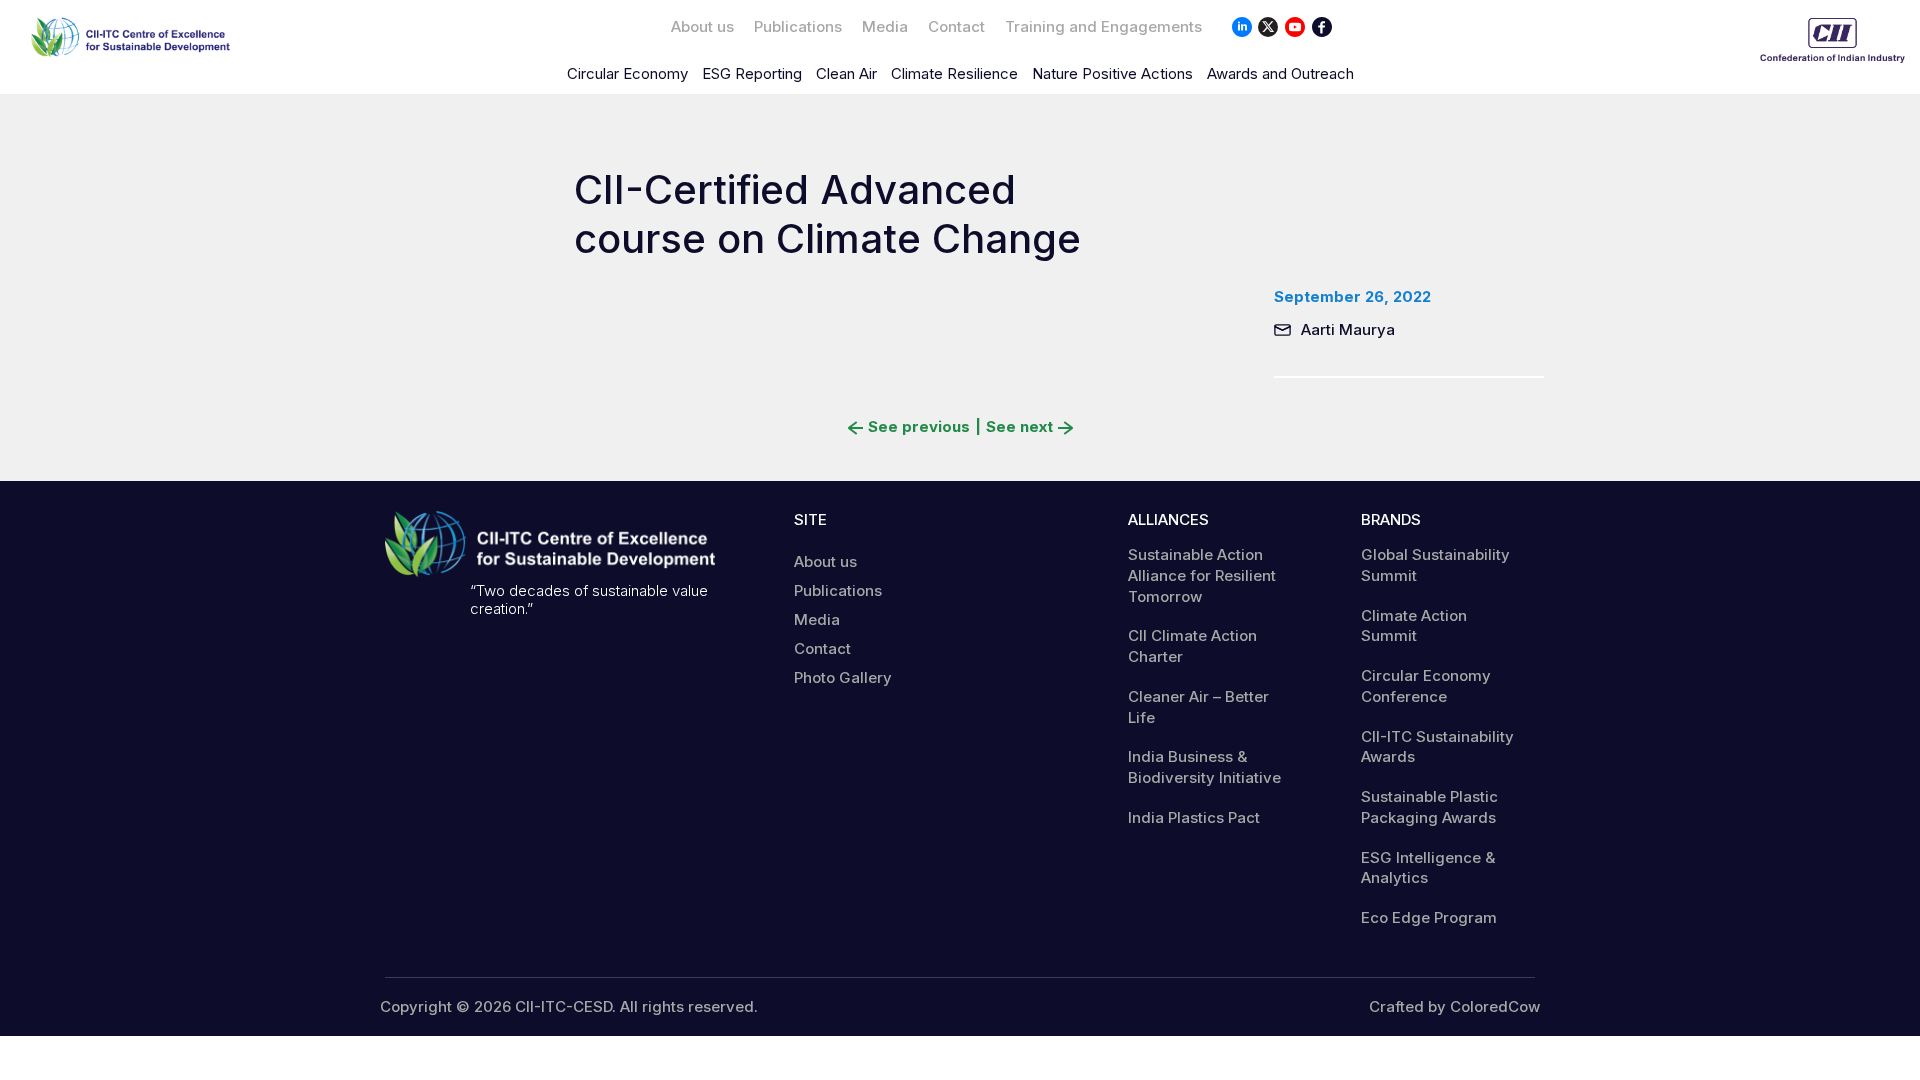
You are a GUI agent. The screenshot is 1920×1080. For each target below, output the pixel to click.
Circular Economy (627, 73)
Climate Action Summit (1414, 626)
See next (1019, 427)
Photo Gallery (843, 677)
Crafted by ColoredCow (1454, 1007)
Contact (956, 26)
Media (885, 26)
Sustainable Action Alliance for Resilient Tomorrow (1202, 575)
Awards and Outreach (1280, 73)
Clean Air (846, 73)
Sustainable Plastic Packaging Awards (1429, 807)
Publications (798, 26)
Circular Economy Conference (1426, 686)
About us (702, 26)
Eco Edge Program (1429, 917)
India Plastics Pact (1194, 817)
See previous (919, 427)
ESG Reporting (752, 73)
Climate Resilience (954, 73)
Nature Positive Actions (1112, 73)
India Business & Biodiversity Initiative (1204, 767)
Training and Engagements (1103, 26)
